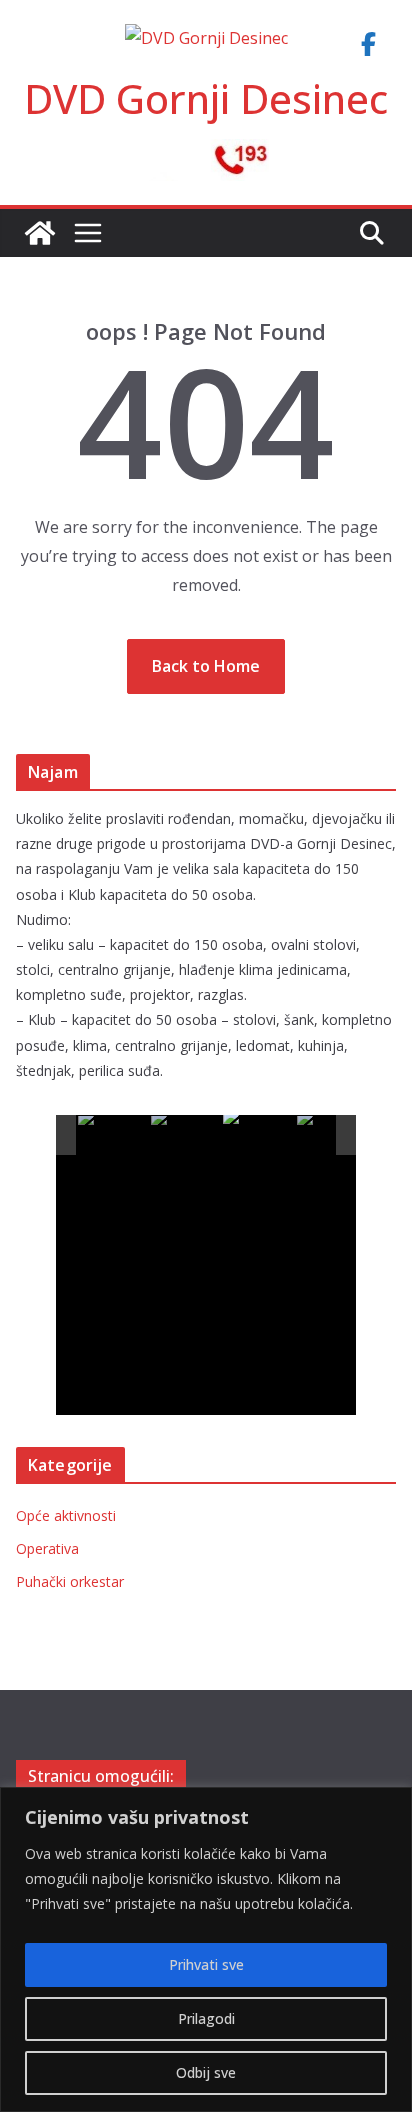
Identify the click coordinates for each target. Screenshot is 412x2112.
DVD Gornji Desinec (206, 98)
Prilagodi (206, 2018)
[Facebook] (368, 44)
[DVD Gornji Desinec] (40, 233)
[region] (206, 1949)
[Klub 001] (113, 1135)
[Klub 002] (186, 1135)
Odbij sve (206, 2072)
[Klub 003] (258, 1134)
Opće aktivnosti (66, 1515)
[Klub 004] (332, 1135)
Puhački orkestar (70, 1581)
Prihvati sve (206, 1964)
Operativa (47, 1548)
